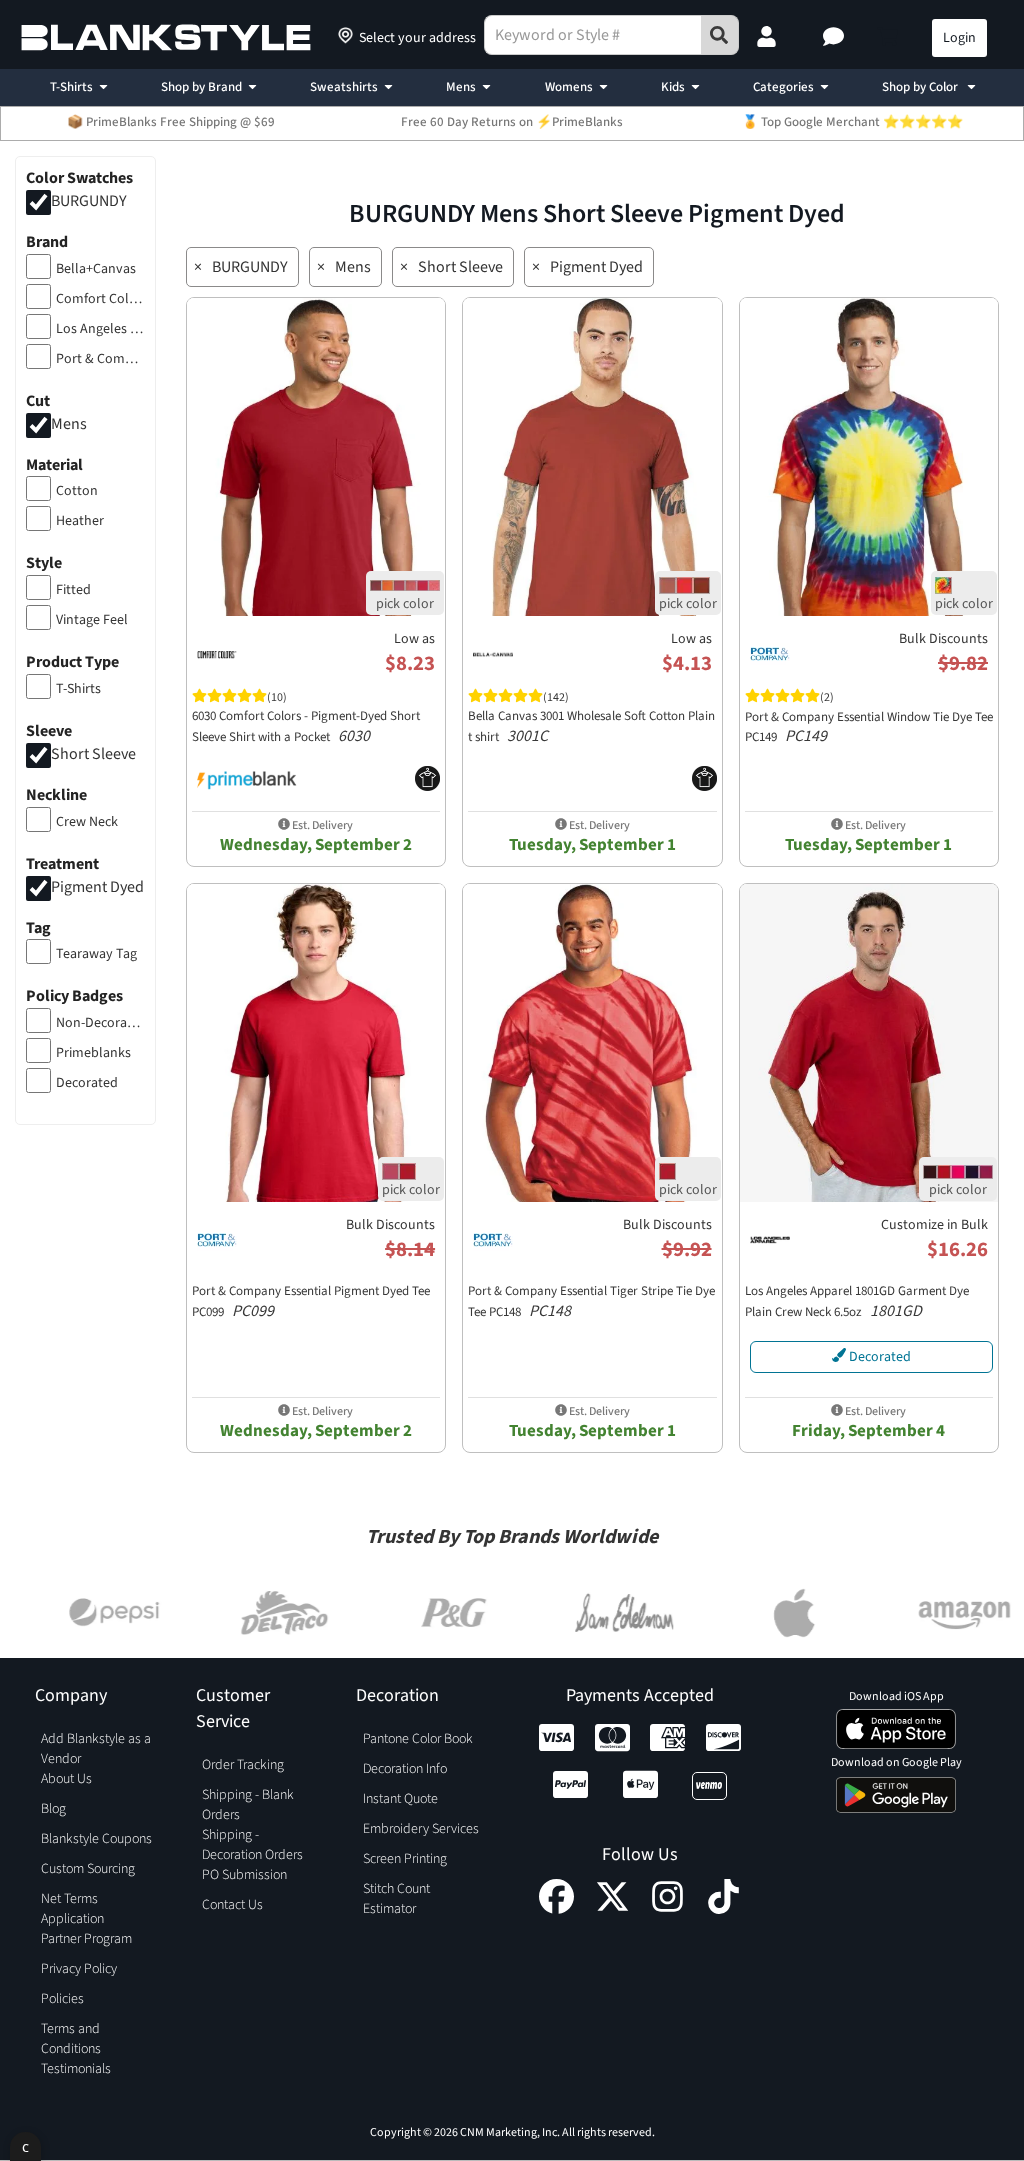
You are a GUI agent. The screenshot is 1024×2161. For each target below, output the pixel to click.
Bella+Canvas (96, 269)
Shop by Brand (201, 87)
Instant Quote (400, 1799)
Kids (673, 87)
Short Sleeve (93, 754)
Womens (569, 87)
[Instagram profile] (667, 1909)
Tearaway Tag (96, 954)
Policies (62, 1999)
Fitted (73, 590)
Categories (783, 87)
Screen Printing (405, 1859)
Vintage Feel (92, 620)
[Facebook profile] (556, 1909)
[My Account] (769, 38)
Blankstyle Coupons (96, 1839)
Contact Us (232, 1905)
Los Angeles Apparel (100, 329)
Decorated (87, 1083)
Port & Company (100, 359)
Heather (80, 521)
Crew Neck (87, 822)
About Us (66, 1779)
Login (959, 38)
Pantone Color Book (418, 1739)
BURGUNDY (89, 201)
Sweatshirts (344, 87)
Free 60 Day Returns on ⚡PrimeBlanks (512, 122)
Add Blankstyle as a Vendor (96, 1749)
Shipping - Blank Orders (248, 1805)
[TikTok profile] (723, 1909)
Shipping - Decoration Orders (252, 1845)
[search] (720, 35)
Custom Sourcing (88, 1869)
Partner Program (86, 1939)
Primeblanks (93, 1053)
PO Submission (244, 1875)
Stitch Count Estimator (396, 1899)
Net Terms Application (72, 1909)
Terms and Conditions (71, 2039)
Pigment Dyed (97, 887)
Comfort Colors (100, 299)
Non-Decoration (100, 1023)
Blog (53, 1809)
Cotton (77, 491)
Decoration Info (405, 1769)
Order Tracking (243, 1765)
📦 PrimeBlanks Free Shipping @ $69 (171, 122)
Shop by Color (921, 87)
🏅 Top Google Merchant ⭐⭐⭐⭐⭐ (852, 122)
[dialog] (25, 2146)
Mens (461, 87)
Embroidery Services (421, 1829)
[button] (836, 38)
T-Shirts (71, 87)
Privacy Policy (79, 1969)
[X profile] (612, 1909)
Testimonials (76, 2069)
